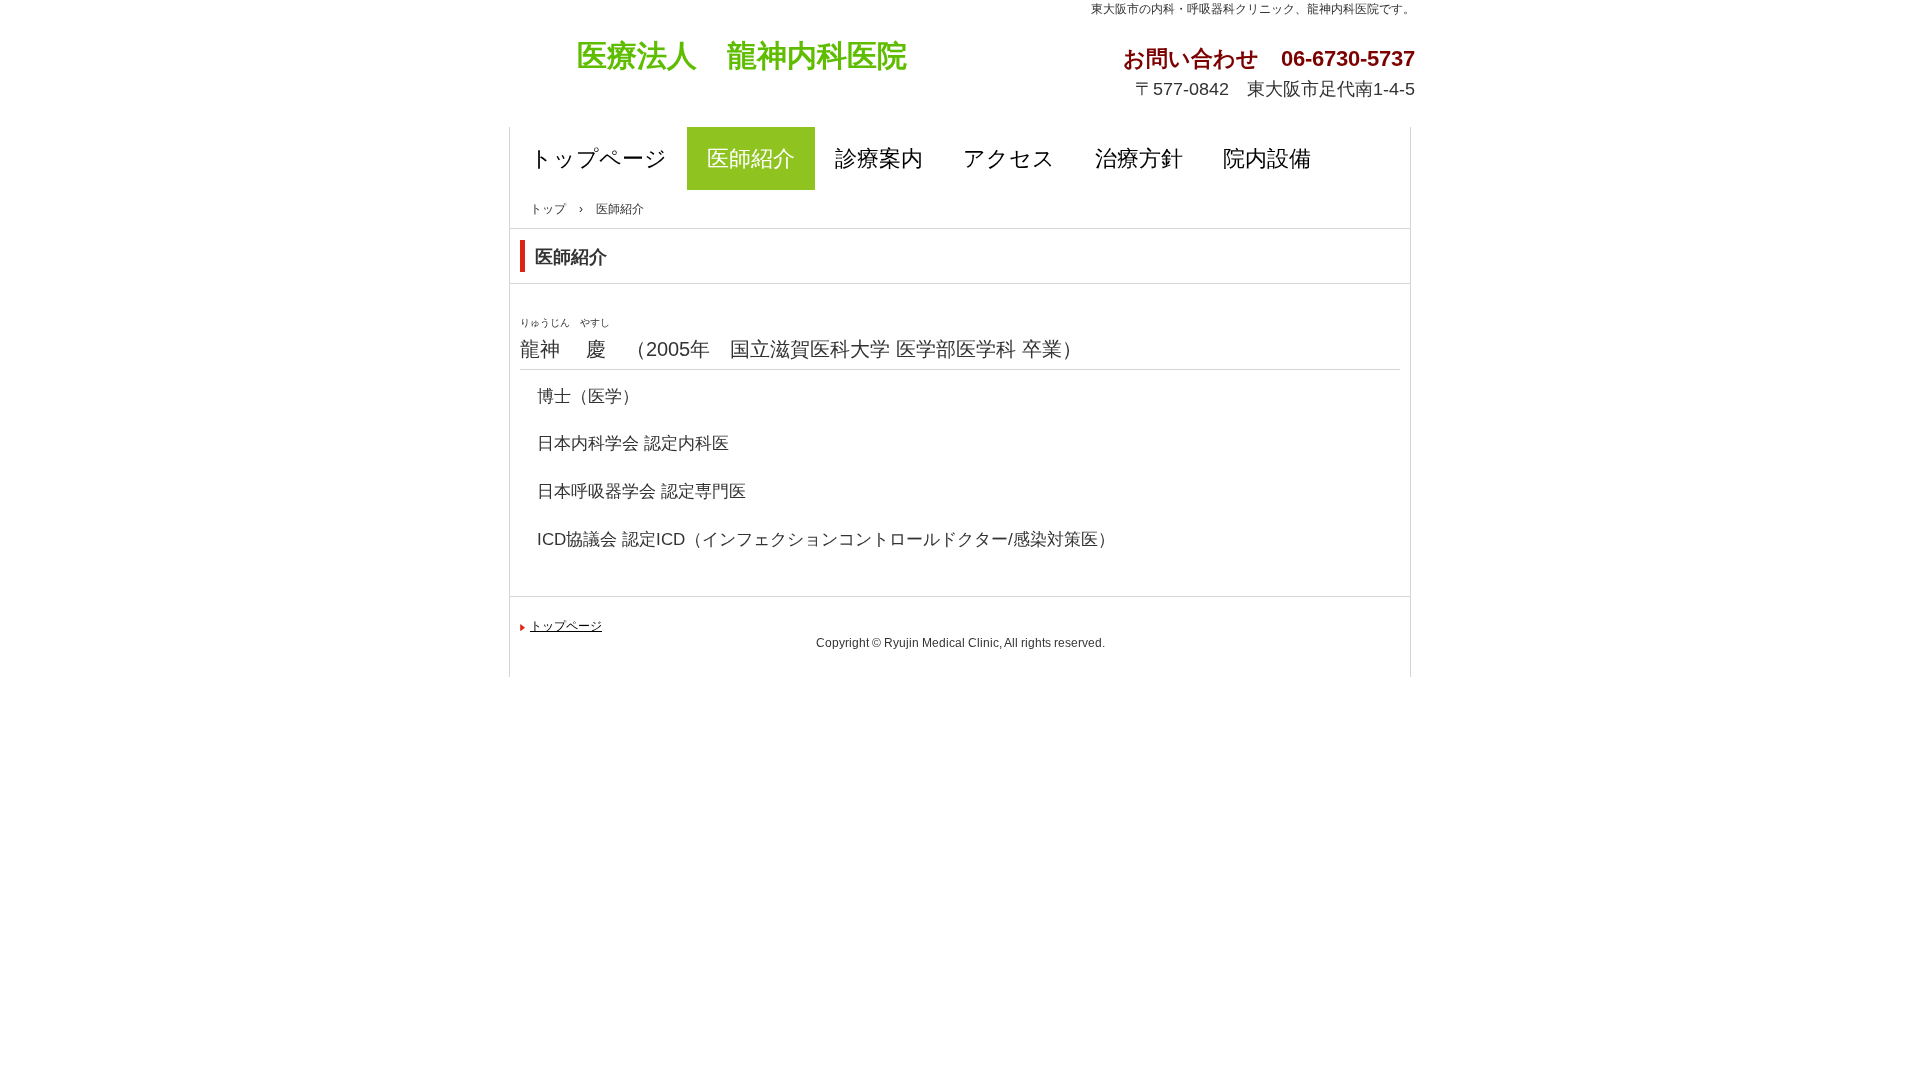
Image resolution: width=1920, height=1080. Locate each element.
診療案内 (879, 158)
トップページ (598, 158)
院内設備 (1267, 158)
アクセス (1009, 158)
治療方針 (1139, 158)
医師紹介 (751, 158)
